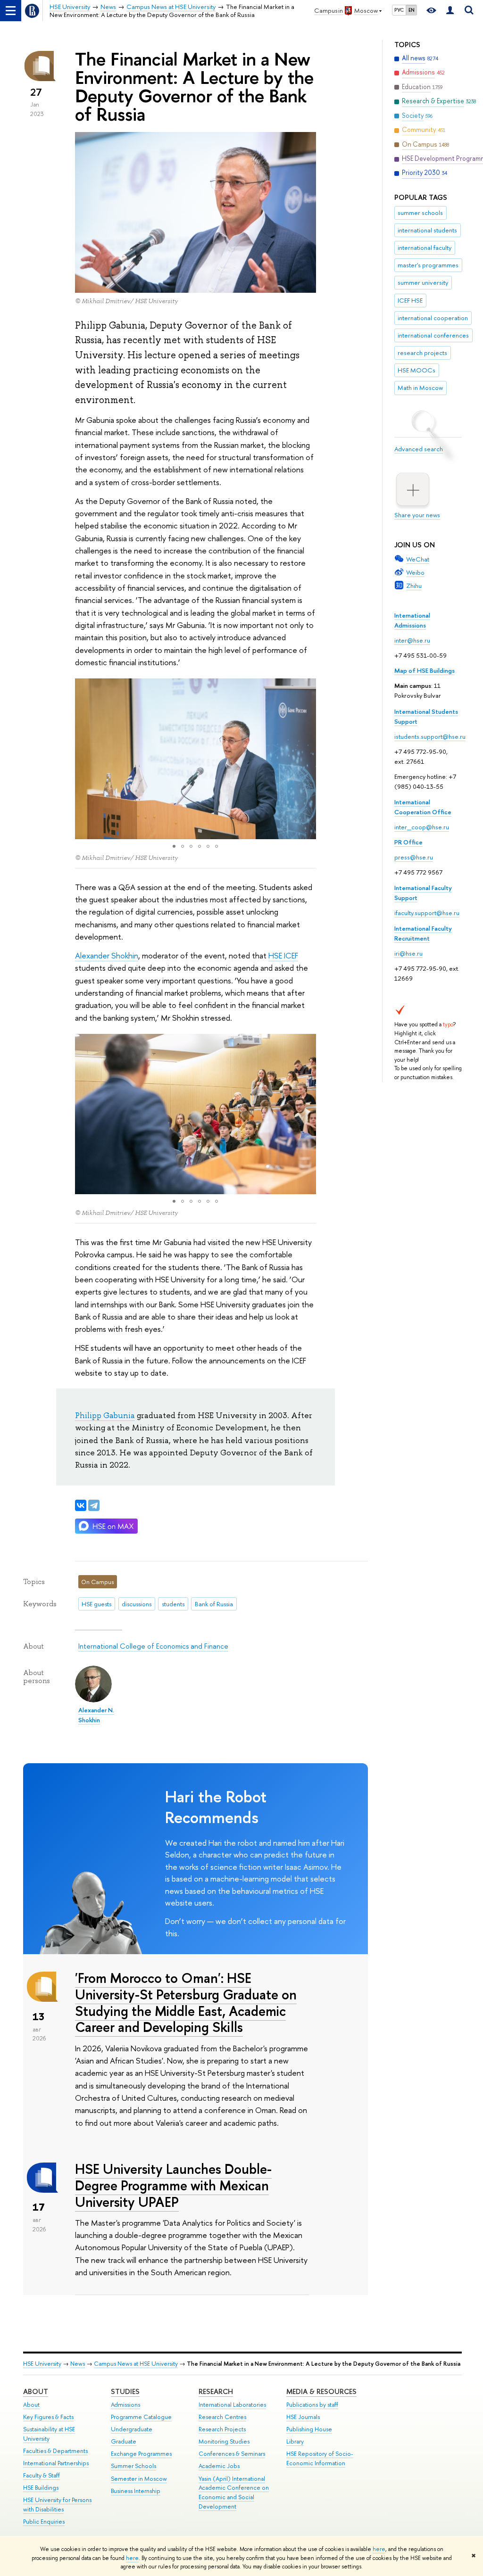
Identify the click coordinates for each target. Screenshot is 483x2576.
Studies (125, 2391)
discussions (137, 1604)
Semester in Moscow (139, 2479)
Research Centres (222, 2417)
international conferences (433, 335)
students (173, 1604)
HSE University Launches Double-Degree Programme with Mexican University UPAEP (173, 2185)
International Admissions (412, 620)
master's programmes (428, 265)
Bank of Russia (214, 1604)
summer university (423, 282)
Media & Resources (321, 2391)
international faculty (425, 248)
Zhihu (414, 586)
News (78, 2364)
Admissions (125, 2405)
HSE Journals (303, 2417)
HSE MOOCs (416, 370)
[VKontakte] (81, 1505)
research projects (422, 353)
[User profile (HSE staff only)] (450, 11)
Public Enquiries (44, 2522)
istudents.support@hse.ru (430, 736)
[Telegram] (94, 1505)
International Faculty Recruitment (423, 933)
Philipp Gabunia (105, 1415)
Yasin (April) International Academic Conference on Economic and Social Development (234, 2493)
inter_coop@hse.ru (422, 827)
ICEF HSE (410, 300)
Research (216, 2391)
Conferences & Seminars (232, 2454)
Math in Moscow (420, 388)
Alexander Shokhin (107, 955)
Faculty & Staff (42, 2475)
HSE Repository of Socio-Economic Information (320, 2458)
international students (427, 230)
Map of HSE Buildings (425, 670)
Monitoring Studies (224, 2441)
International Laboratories (232, 2405)
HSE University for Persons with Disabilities (57, 2505)
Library (295, 2441)
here (379, 2549)
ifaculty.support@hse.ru (427, 913)
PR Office (408, 842)
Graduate (124, 2441)
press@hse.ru (414, 857)
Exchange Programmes (141, 2454)
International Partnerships (56, 2463)
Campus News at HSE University (136, 2364)
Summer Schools (133, 2466)
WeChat (418, 559)
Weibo (415, 572)
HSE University (42, 2364)
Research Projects (222, 2429)
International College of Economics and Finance (153, 1646)
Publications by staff (312, 2405)
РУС (399, 10)
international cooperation (433, 318)
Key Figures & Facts (48, 2417)
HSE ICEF (283, 955)
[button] (83, 759)
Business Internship (136, 2491)
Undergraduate (132, 2429)
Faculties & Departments (55, 2451)
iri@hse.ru (408, 953)
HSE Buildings (41, 2488)
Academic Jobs (219, 2466)
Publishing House (309, 2429)
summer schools (420, 213)
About (36, 2391)
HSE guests (96, 1604)
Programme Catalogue (141, 2417)
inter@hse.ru (412, 640)
